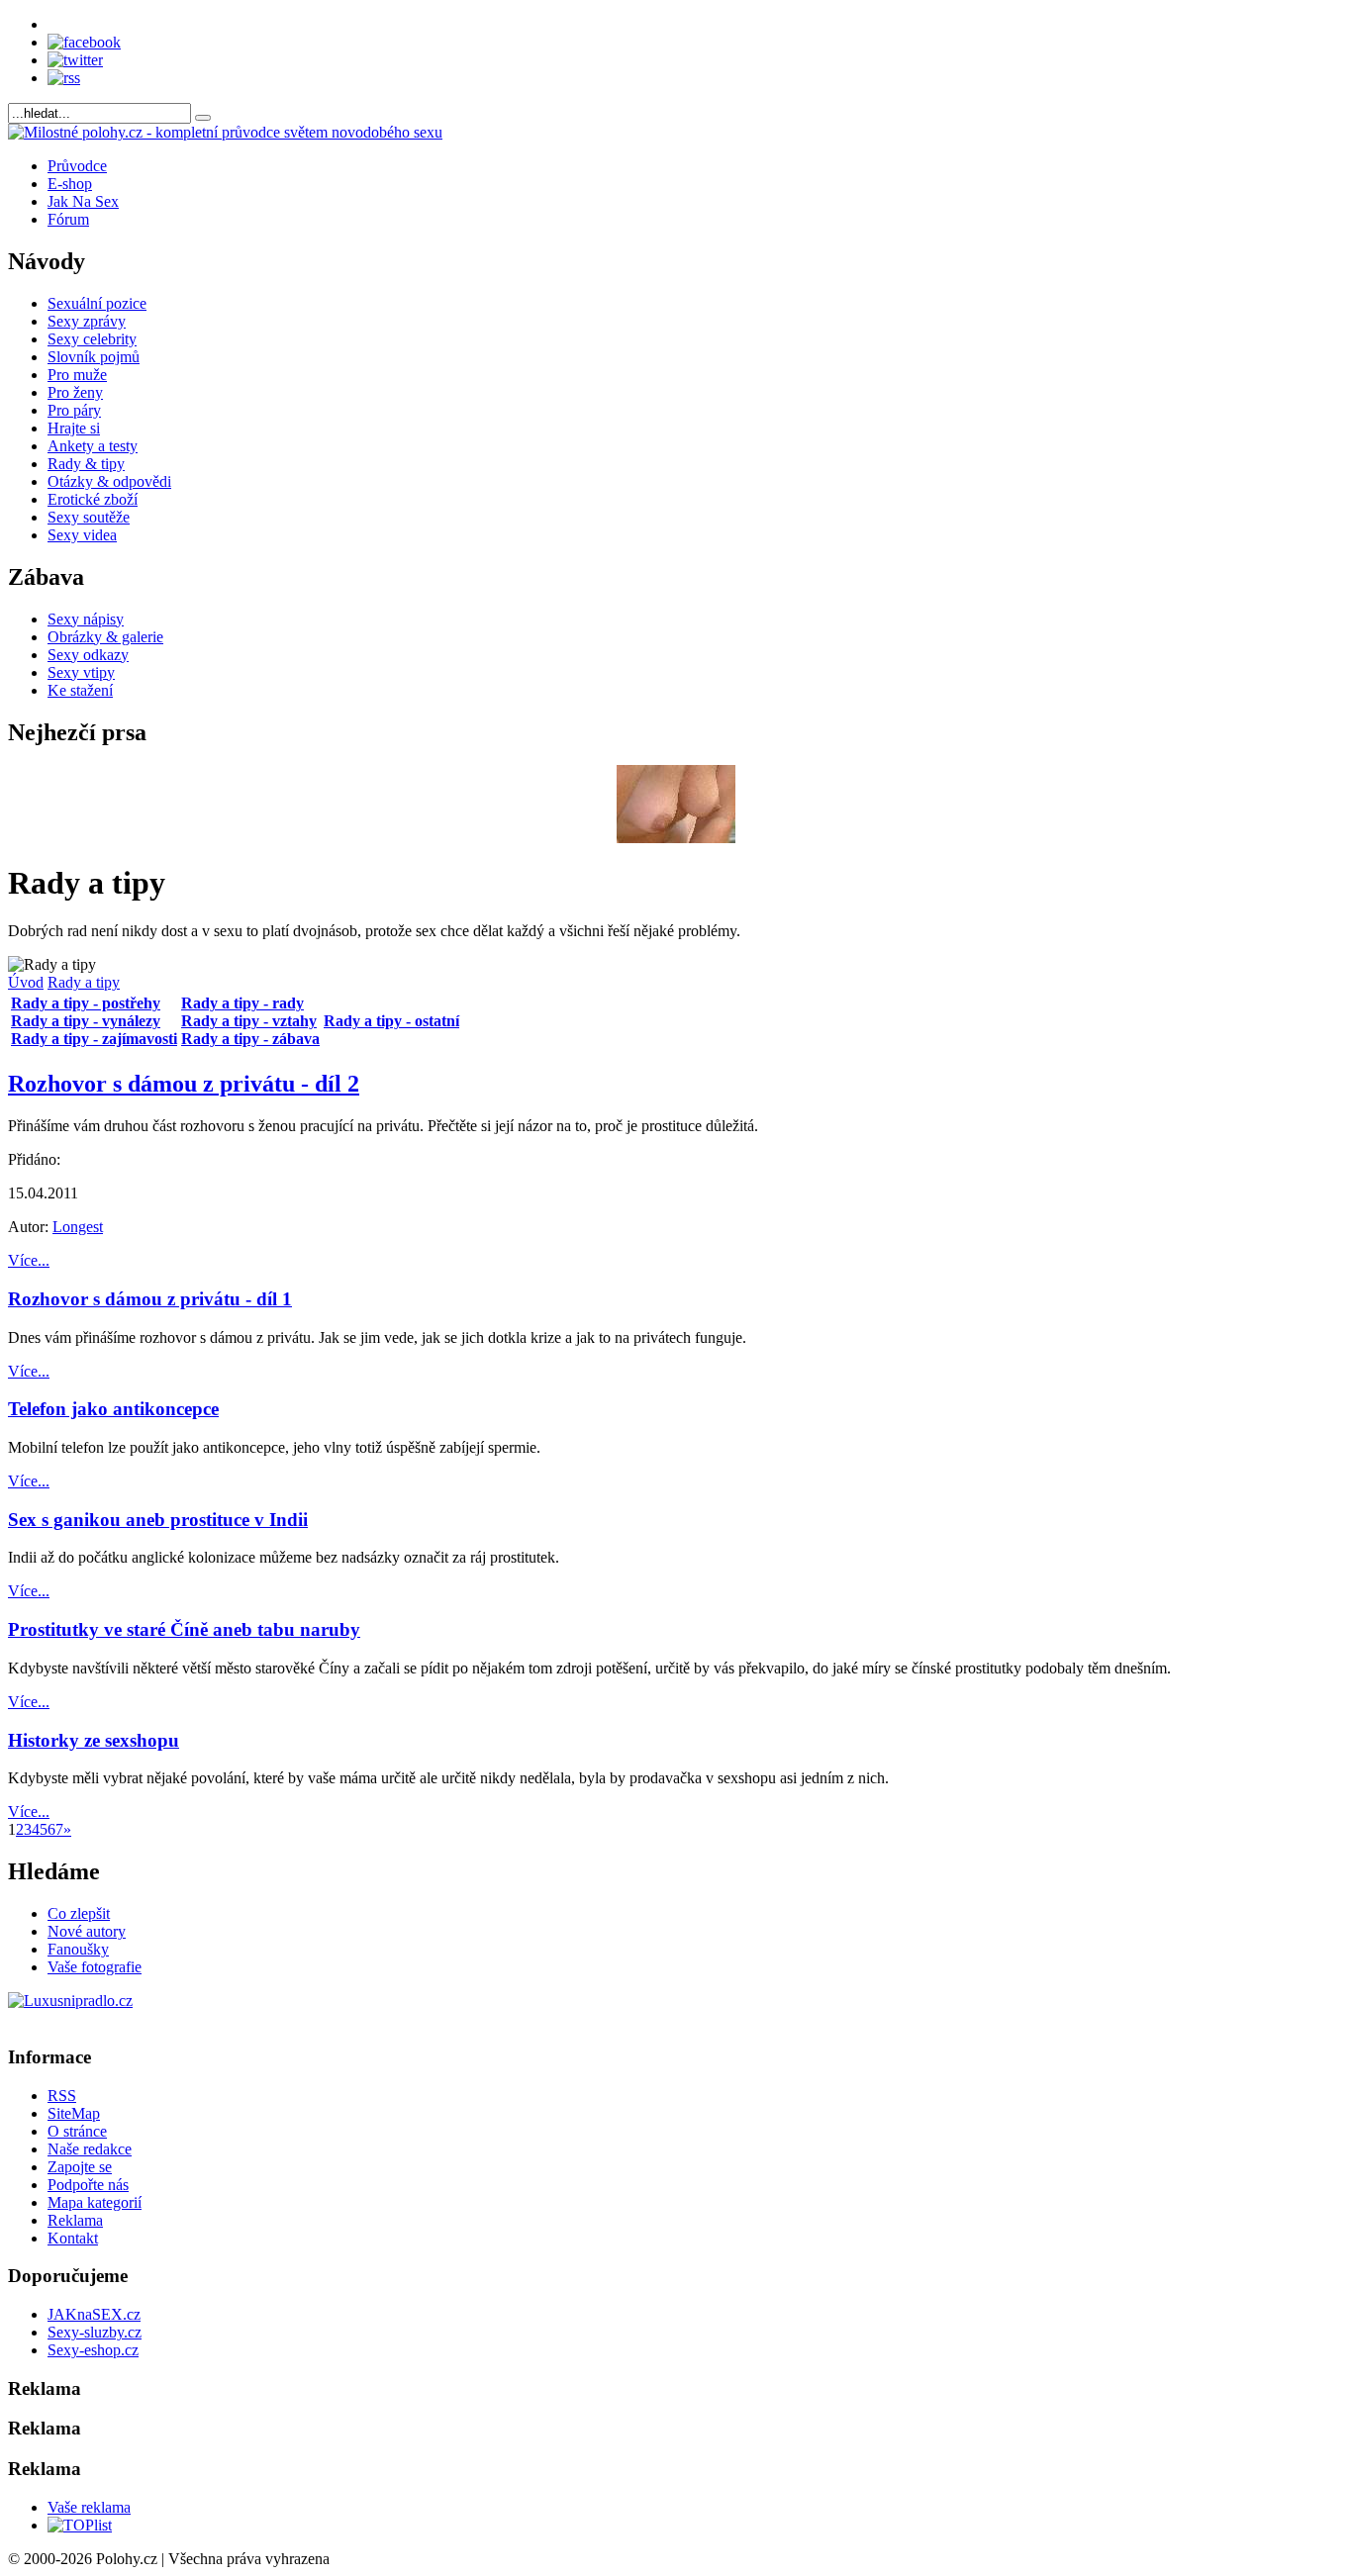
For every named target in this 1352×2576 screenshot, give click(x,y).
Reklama (75, 2220)
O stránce (77, 2131)
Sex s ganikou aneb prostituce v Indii (158, 1520)
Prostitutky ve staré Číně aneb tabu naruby (184, 1629)
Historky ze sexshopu (94, 1740)
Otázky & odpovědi (109, 481)
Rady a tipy (84, 982)
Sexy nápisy (86, 619)
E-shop (70, 184)
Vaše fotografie (95, 1967)
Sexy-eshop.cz (93, 2350)
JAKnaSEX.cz (94, 2314)
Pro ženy (75, 392)
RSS (62, 2096)
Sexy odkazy (88, 655)
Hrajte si (74, 428)
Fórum (68, 219)
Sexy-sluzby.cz (95, 2332)
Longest (78, 1227)
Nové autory (87, 1931)
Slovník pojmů (94, 357)
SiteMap (74, 2113)
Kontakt (73, 2238)
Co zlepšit (79, 1913)
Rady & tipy (86, 464)
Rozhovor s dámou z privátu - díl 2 (184, 1084)
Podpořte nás (88, 2185)
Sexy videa (82, 535)
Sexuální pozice (97, 303)
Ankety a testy (93, 446)
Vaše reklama (89, 2507)
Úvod (26, 982)
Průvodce (77, 166)
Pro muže (77, 375)
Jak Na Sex (83, 201)
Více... (29, 1260)
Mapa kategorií (95, 2202)
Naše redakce (90, 2149)
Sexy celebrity (92, 339)
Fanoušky (78, 1949)
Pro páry (74, 410)
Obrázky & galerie (105, 637)
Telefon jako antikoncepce (113, 1409)
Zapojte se (80, 2167)
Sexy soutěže (89, 517)
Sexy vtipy (81, 672)
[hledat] (203, 118)
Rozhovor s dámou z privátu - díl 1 (150, 1299)
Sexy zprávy (87, 321)
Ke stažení (80, 690)
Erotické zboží (93, 499)
